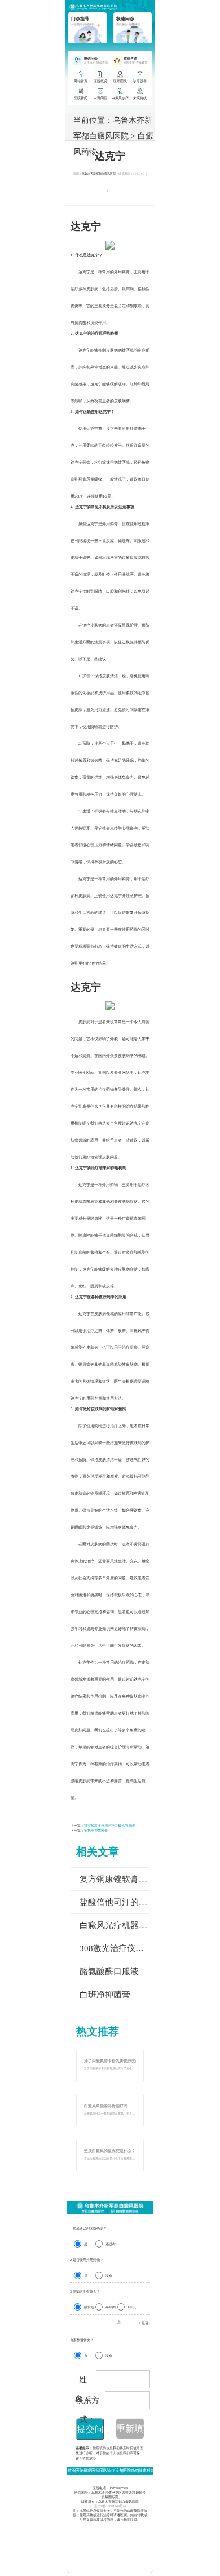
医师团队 (99, 2470)
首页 (72, 2470)
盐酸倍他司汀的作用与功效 (115, 1902)
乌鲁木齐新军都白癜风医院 (99, 174)
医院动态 (131, 2470)
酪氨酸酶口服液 (109, 1971)
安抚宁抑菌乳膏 (96, 1831)
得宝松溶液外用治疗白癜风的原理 (109, 1826)
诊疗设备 (115, 2470)
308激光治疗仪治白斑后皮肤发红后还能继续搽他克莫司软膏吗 (115, 1948)
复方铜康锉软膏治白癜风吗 (115, 1879)
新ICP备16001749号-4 (110, 2506)
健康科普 (147, 2470)
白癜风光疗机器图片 (115, 1925)
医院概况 (83, 2470)
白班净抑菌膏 (105, 1995)
